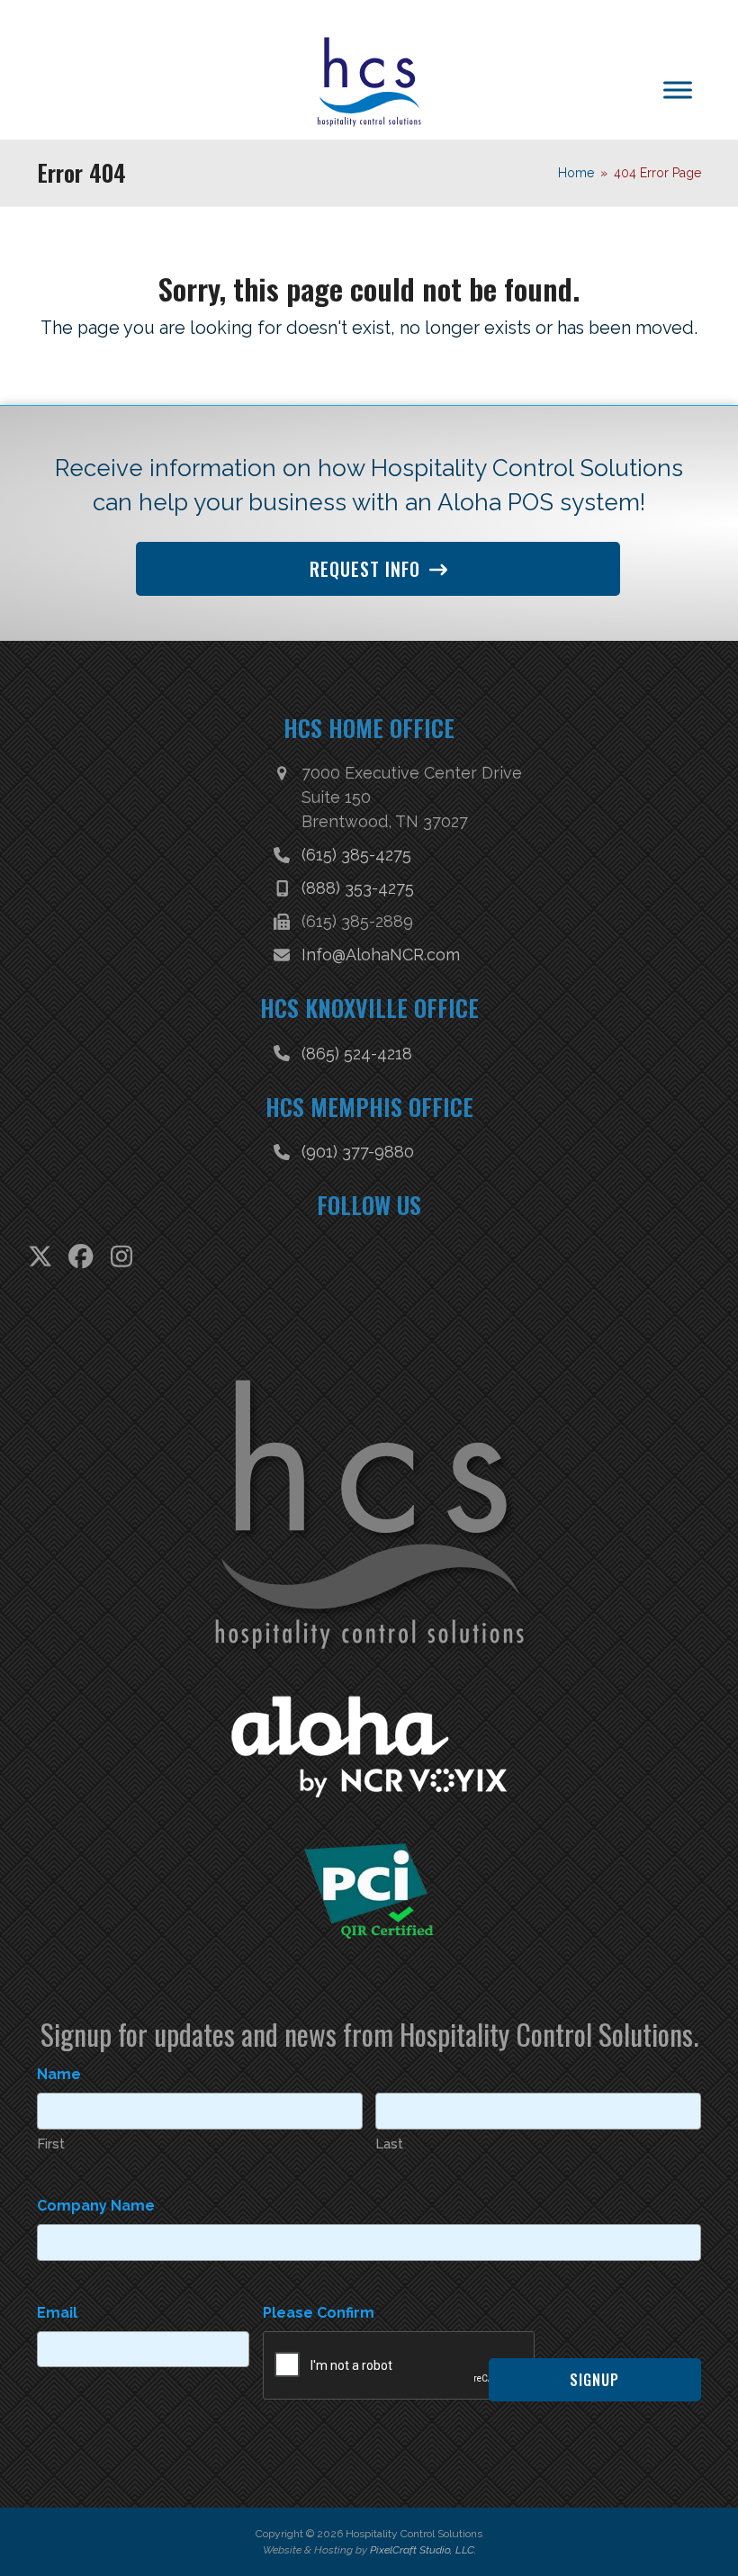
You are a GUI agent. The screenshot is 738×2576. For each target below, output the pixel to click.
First (51, 2144)
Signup (594, 2380)
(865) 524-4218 (357, 1054)
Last (389, 2144)
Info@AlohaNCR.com (381, 955)
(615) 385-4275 (356, 855)
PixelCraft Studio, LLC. (423, 2550)
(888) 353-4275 (358, 888)
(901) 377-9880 (358, 1152)
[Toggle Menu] (678, 90)
